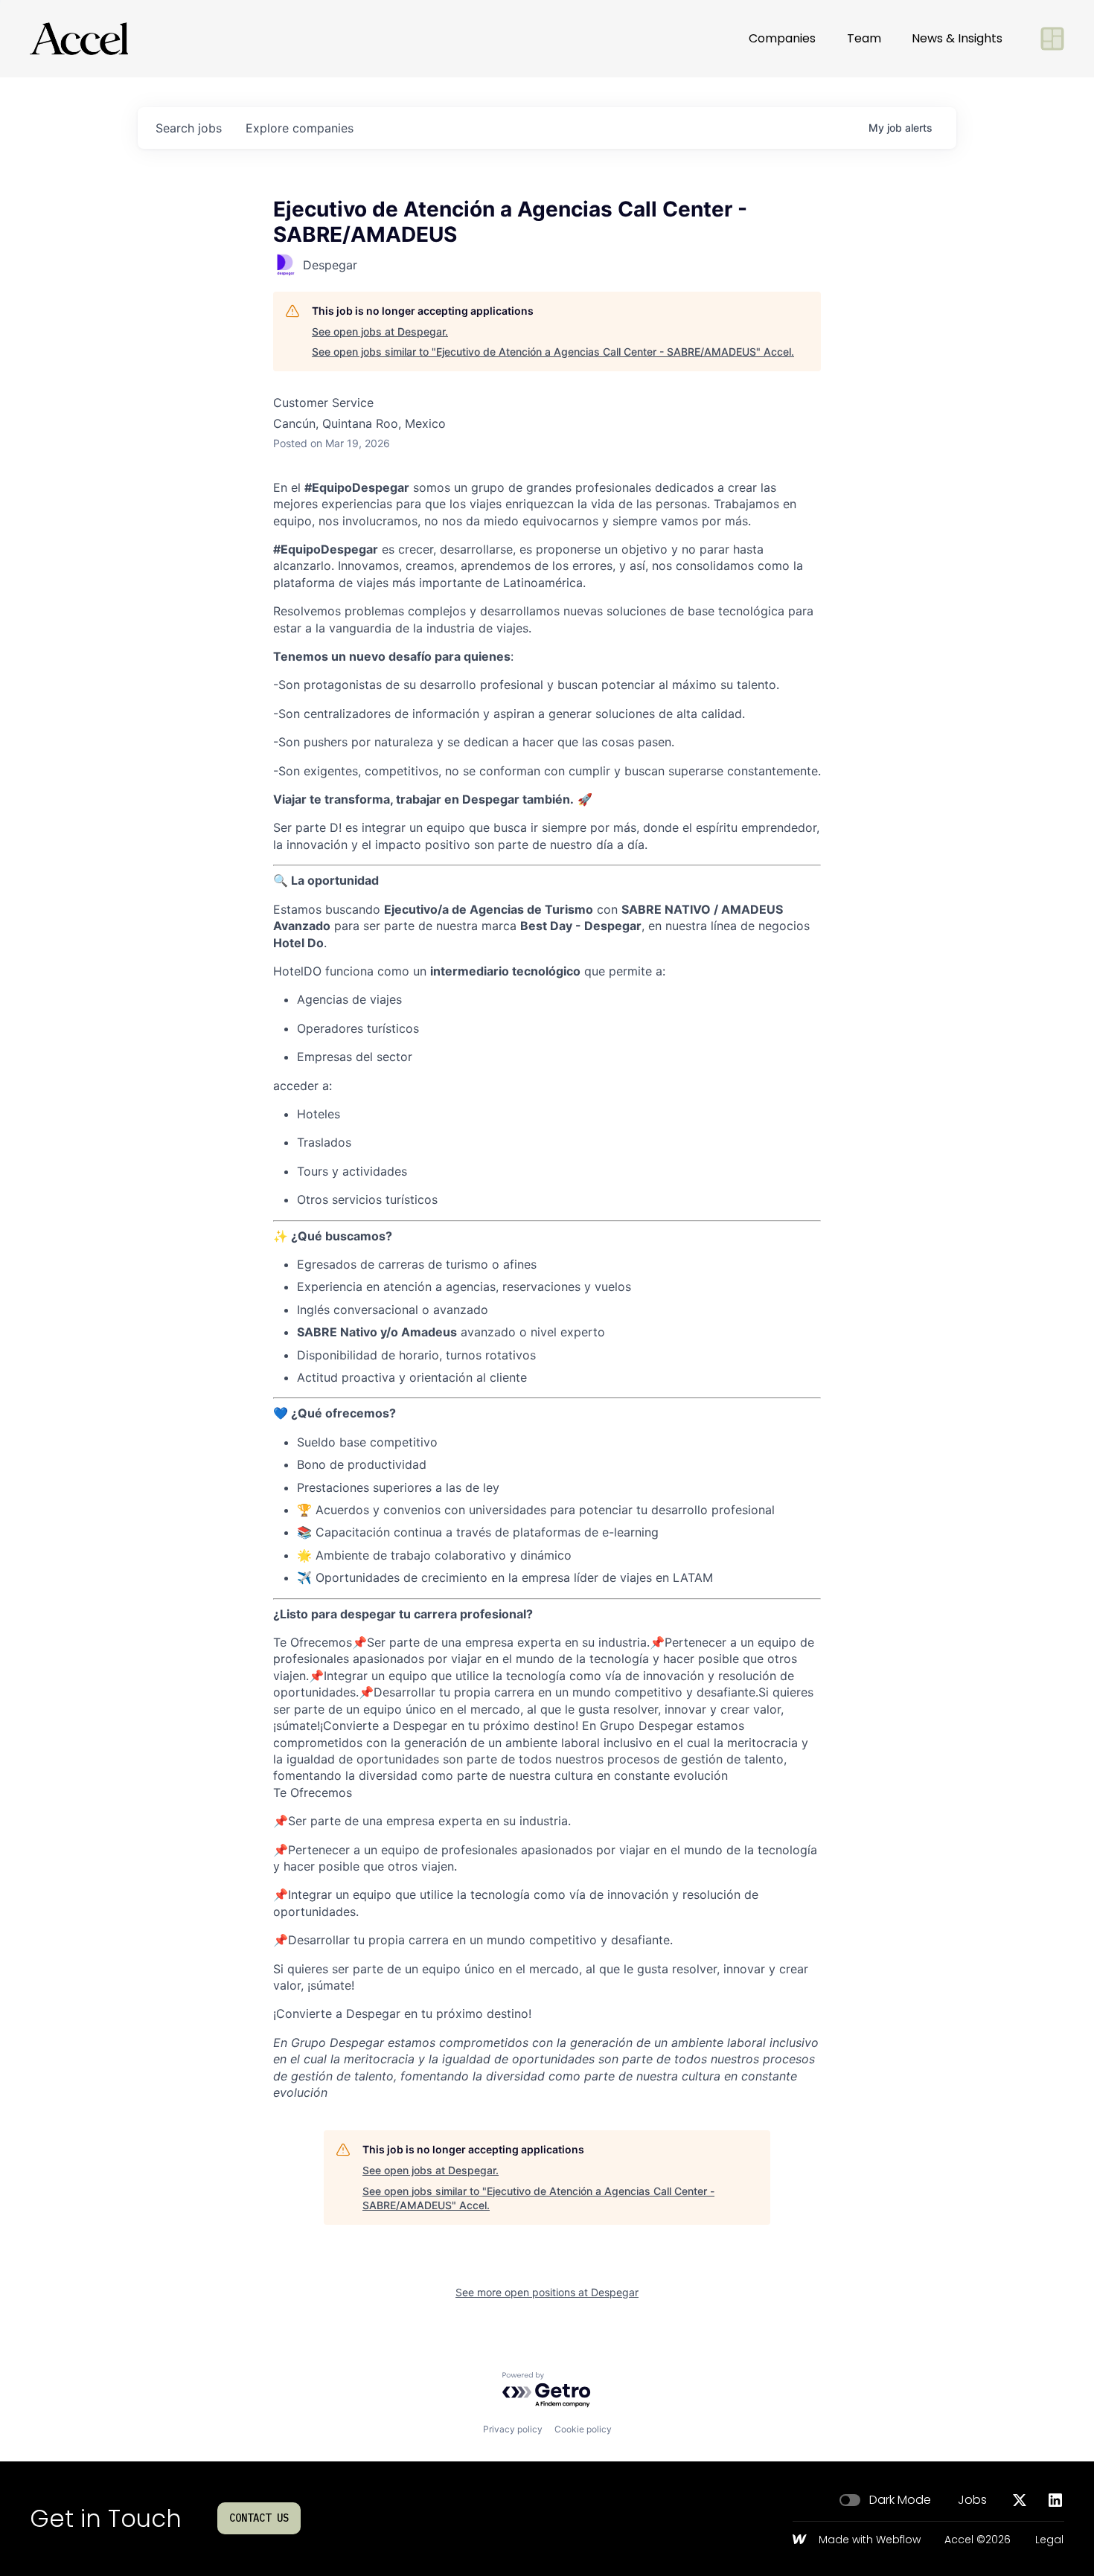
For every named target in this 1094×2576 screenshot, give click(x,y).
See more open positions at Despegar (547, 2292)
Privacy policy (513, 2429)
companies (300, 128)
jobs (189, 128)
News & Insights (957, 38)
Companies (782, 38)
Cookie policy (583, 2429)
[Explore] (1052, 39)
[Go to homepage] (79, 39)
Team (864, 38)
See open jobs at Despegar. (380, 331)
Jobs (972, 2500)
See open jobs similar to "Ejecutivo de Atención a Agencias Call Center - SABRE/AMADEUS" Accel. (553, 352)
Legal (1049, 2540)
